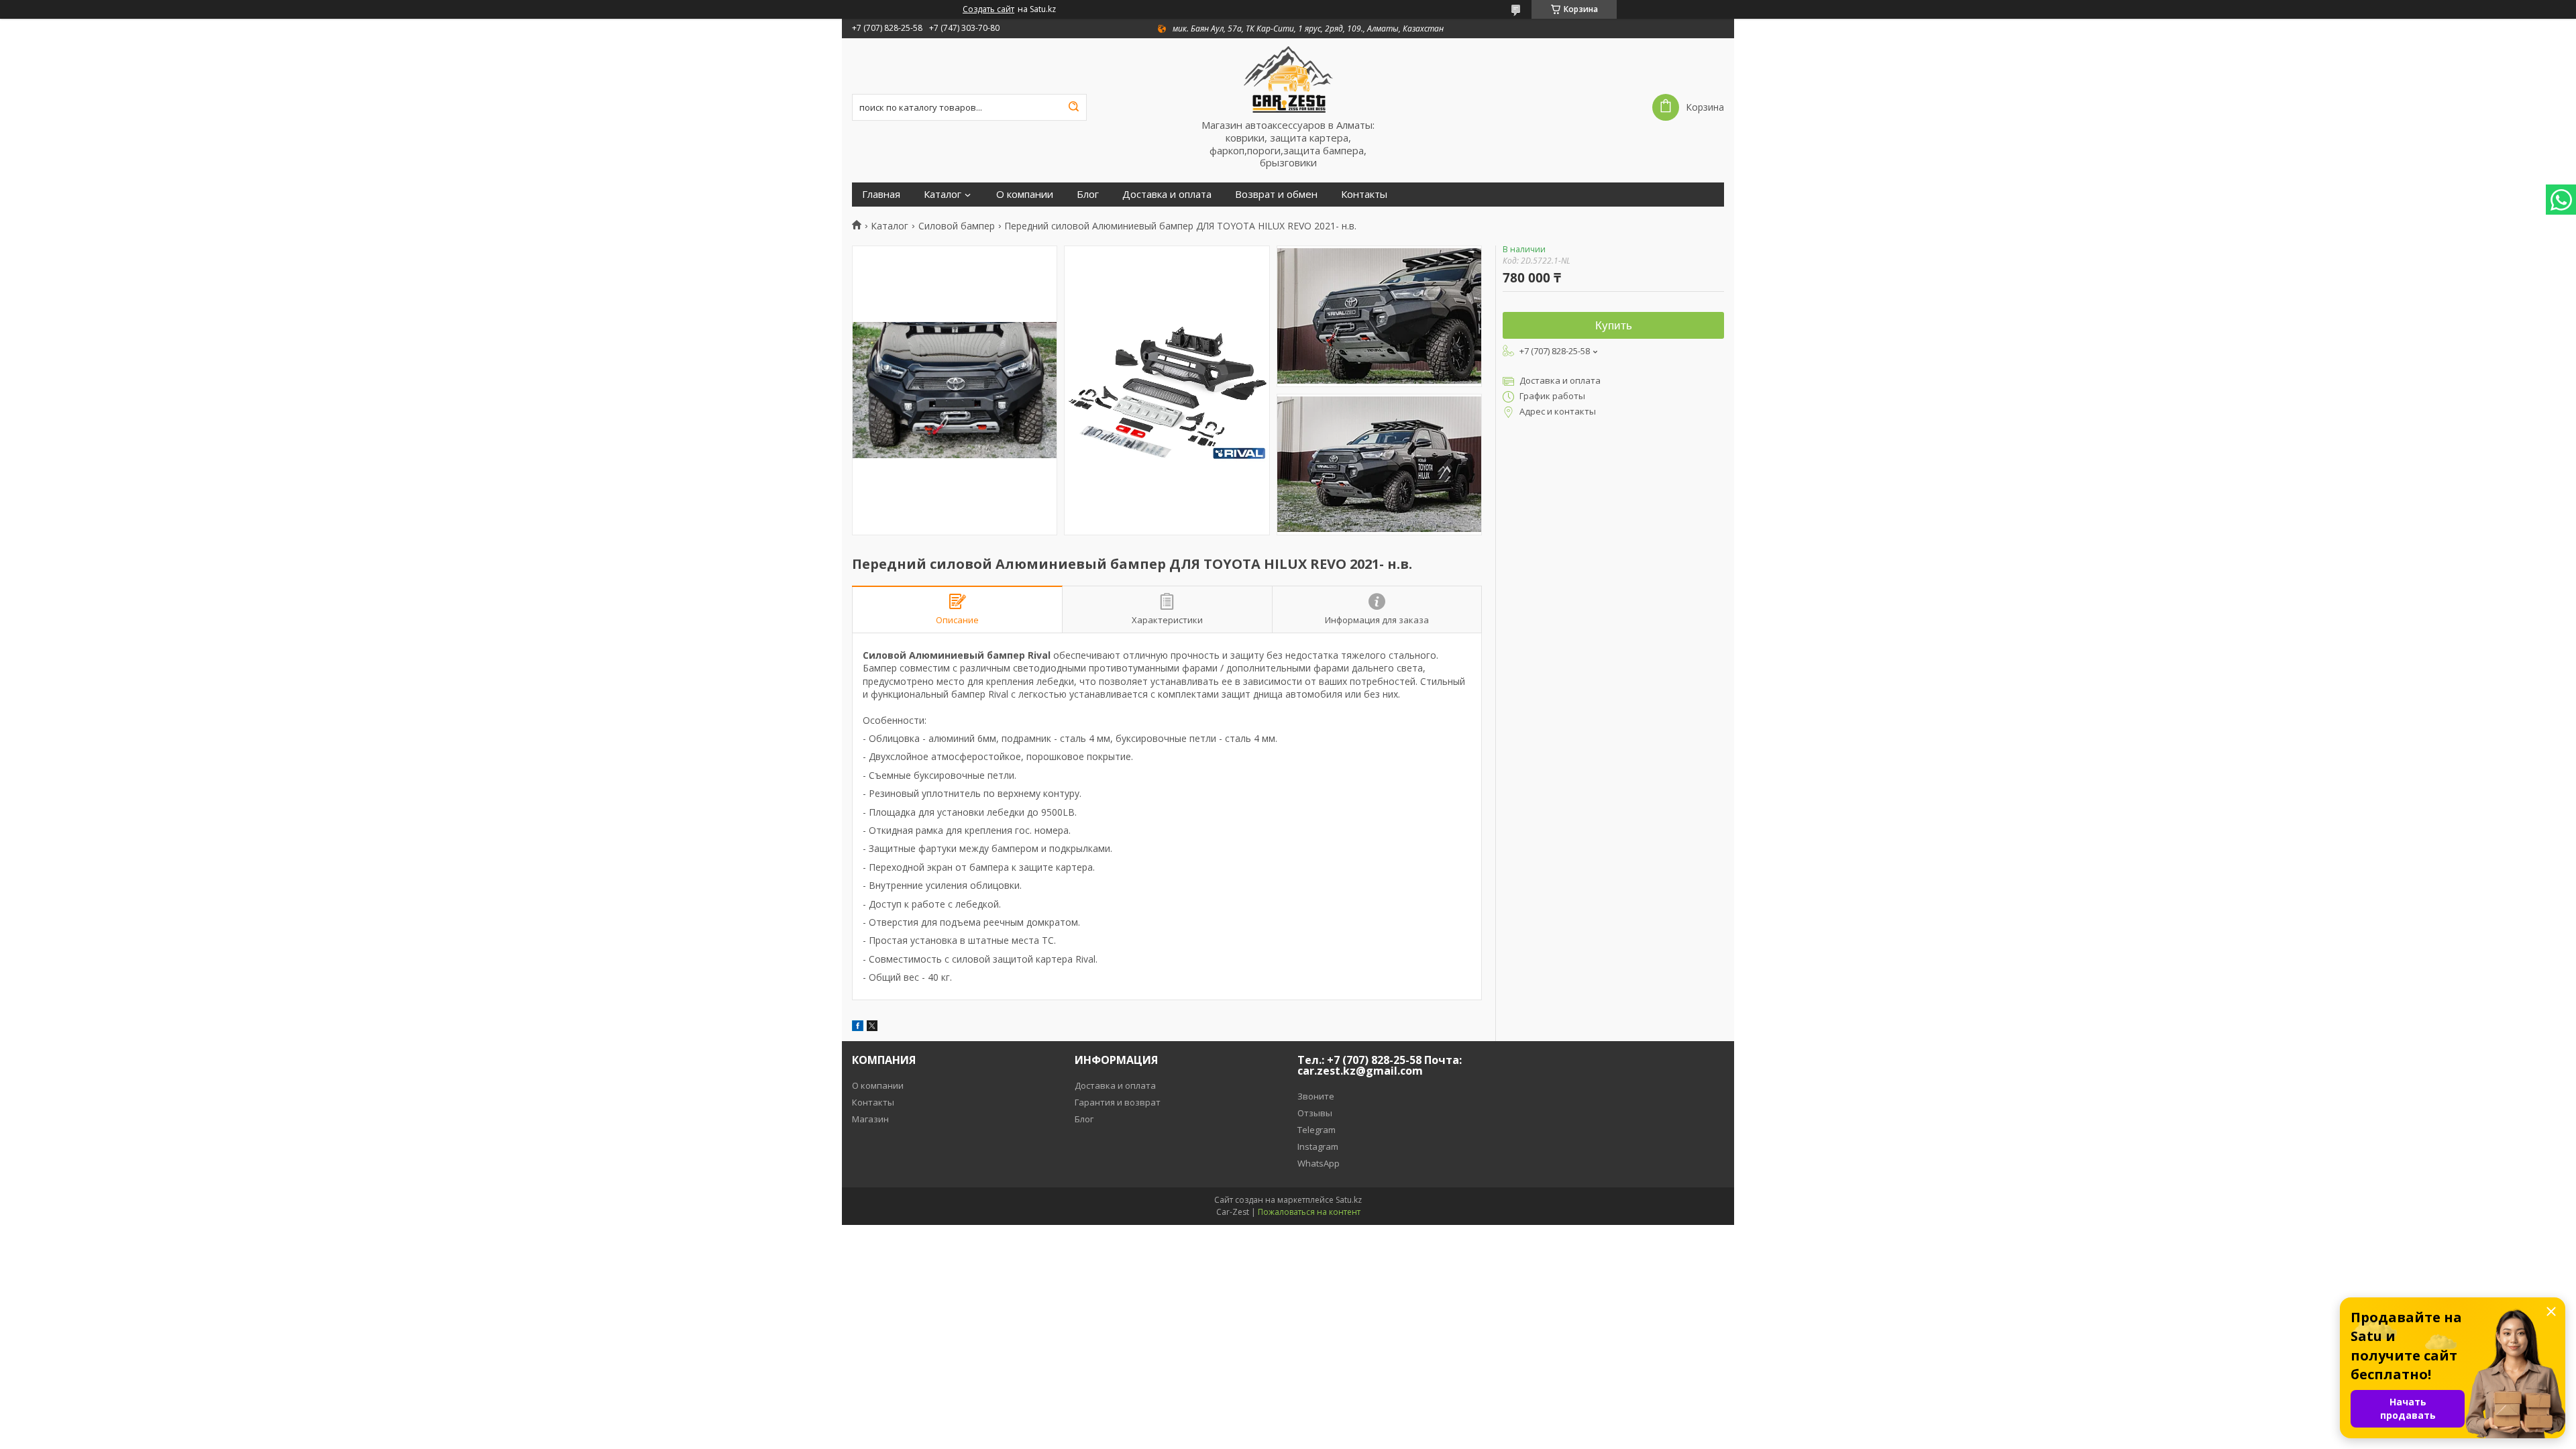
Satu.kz (1349, 1200)
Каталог (943, 194)
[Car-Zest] (1288, 78)
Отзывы (1315, 1113)
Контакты (1364, 194)
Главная (881, 194)
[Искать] (1073, 107)
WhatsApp (1319, 1163)
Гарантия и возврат (1118, 1102)
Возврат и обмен (1276, 194)
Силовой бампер (957, 226)
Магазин (870, 1119)
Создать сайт (988, 9)
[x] (872, 1027)
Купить (1614, 326)
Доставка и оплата (1167, 194)
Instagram (1318, 1146)
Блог (1088, 194)
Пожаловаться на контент (1309, 1212)
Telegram (1317, 1130)
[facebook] (858, 1027)
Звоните (1316, 1096)
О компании (1025, 194)
